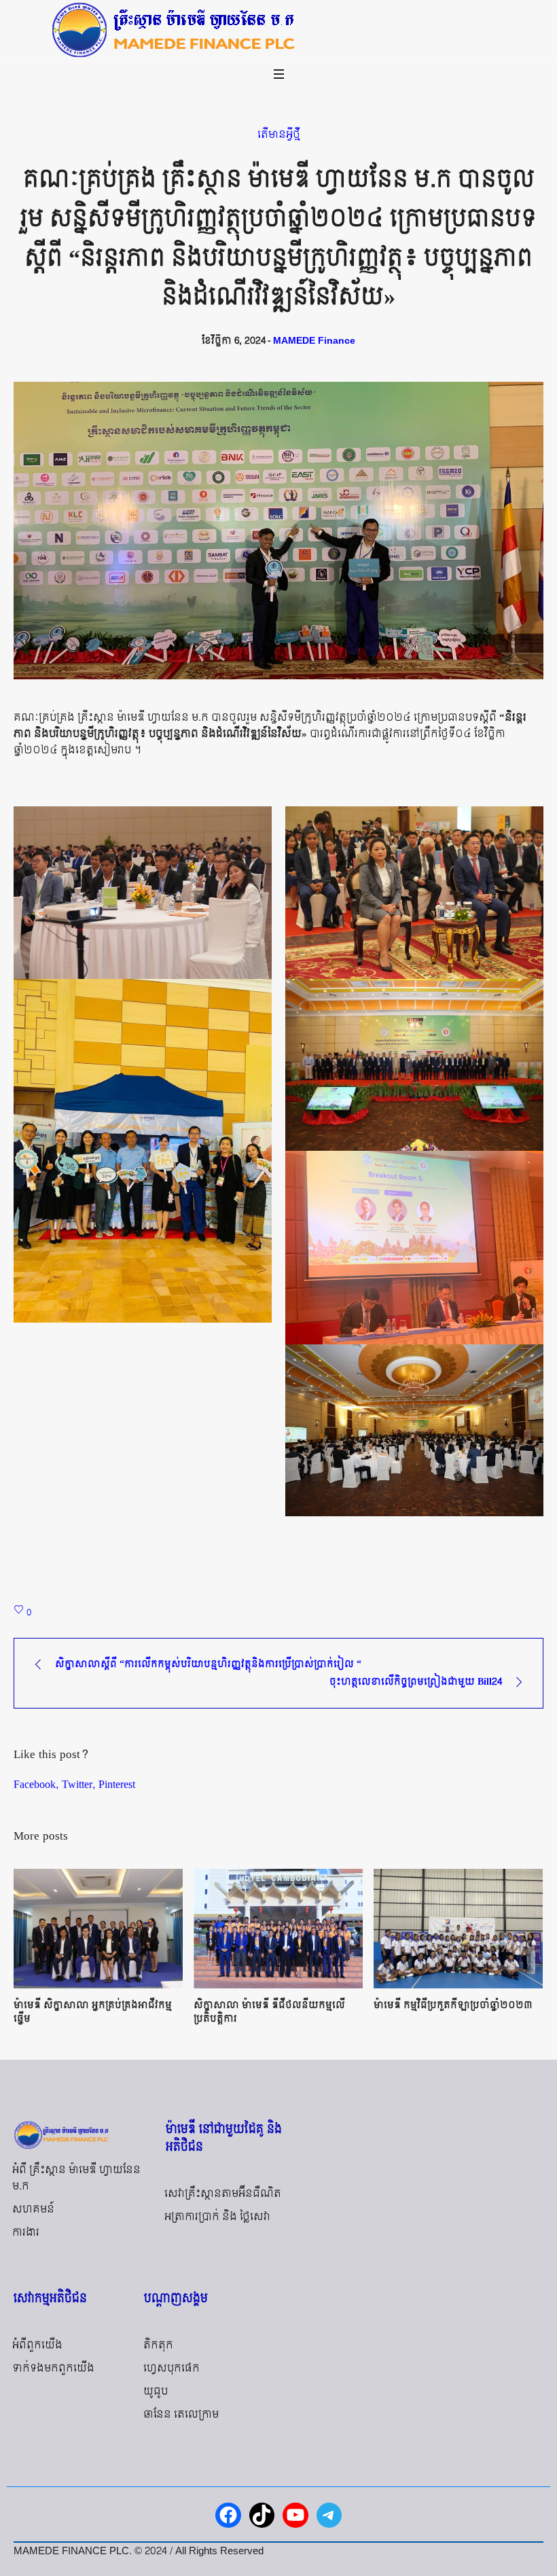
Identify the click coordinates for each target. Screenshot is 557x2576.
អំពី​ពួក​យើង (37, 2345)
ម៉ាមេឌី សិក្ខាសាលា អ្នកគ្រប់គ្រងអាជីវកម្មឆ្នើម (93, 2012)
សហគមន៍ (33, 2210)
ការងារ (26, 2233)
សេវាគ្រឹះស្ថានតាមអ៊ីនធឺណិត (223, 2194)
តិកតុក (158, 2345)
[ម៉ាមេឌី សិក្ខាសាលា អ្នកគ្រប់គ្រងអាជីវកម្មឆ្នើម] (98, 1929)
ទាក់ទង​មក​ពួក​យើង (53, 2368)
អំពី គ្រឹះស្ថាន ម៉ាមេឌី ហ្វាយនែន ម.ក (76, 2178)
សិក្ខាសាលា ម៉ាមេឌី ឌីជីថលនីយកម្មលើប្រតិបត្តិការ (269, 2012)
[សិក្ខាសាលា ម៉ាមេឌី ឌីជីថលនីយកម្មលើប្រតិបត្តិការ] (278, 1929)
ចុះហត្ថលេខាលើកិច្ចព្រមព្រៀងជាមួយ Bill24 (416, 1682)
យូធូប (156, 2392)
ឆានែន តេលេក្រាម (181, 2415)
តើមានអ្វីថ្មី (279, 135)
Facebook (35, 1784)
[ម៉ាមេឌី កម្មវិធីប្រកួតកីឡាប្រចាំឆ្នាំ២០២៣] (458, 1929)
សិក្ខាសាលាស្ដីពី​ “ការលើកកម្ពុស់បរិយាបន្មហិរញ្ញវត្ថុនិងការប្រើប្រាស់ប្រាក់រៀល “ (208, 1664)
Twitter (77, 1784)
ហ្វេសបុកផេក (172, 2368)
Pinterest (117, 1784)
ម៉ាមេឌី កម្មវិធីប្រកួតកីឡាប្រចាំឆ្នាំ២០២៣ (453, 2005)
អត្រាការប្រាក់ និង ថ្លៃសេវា (217, 2217)
